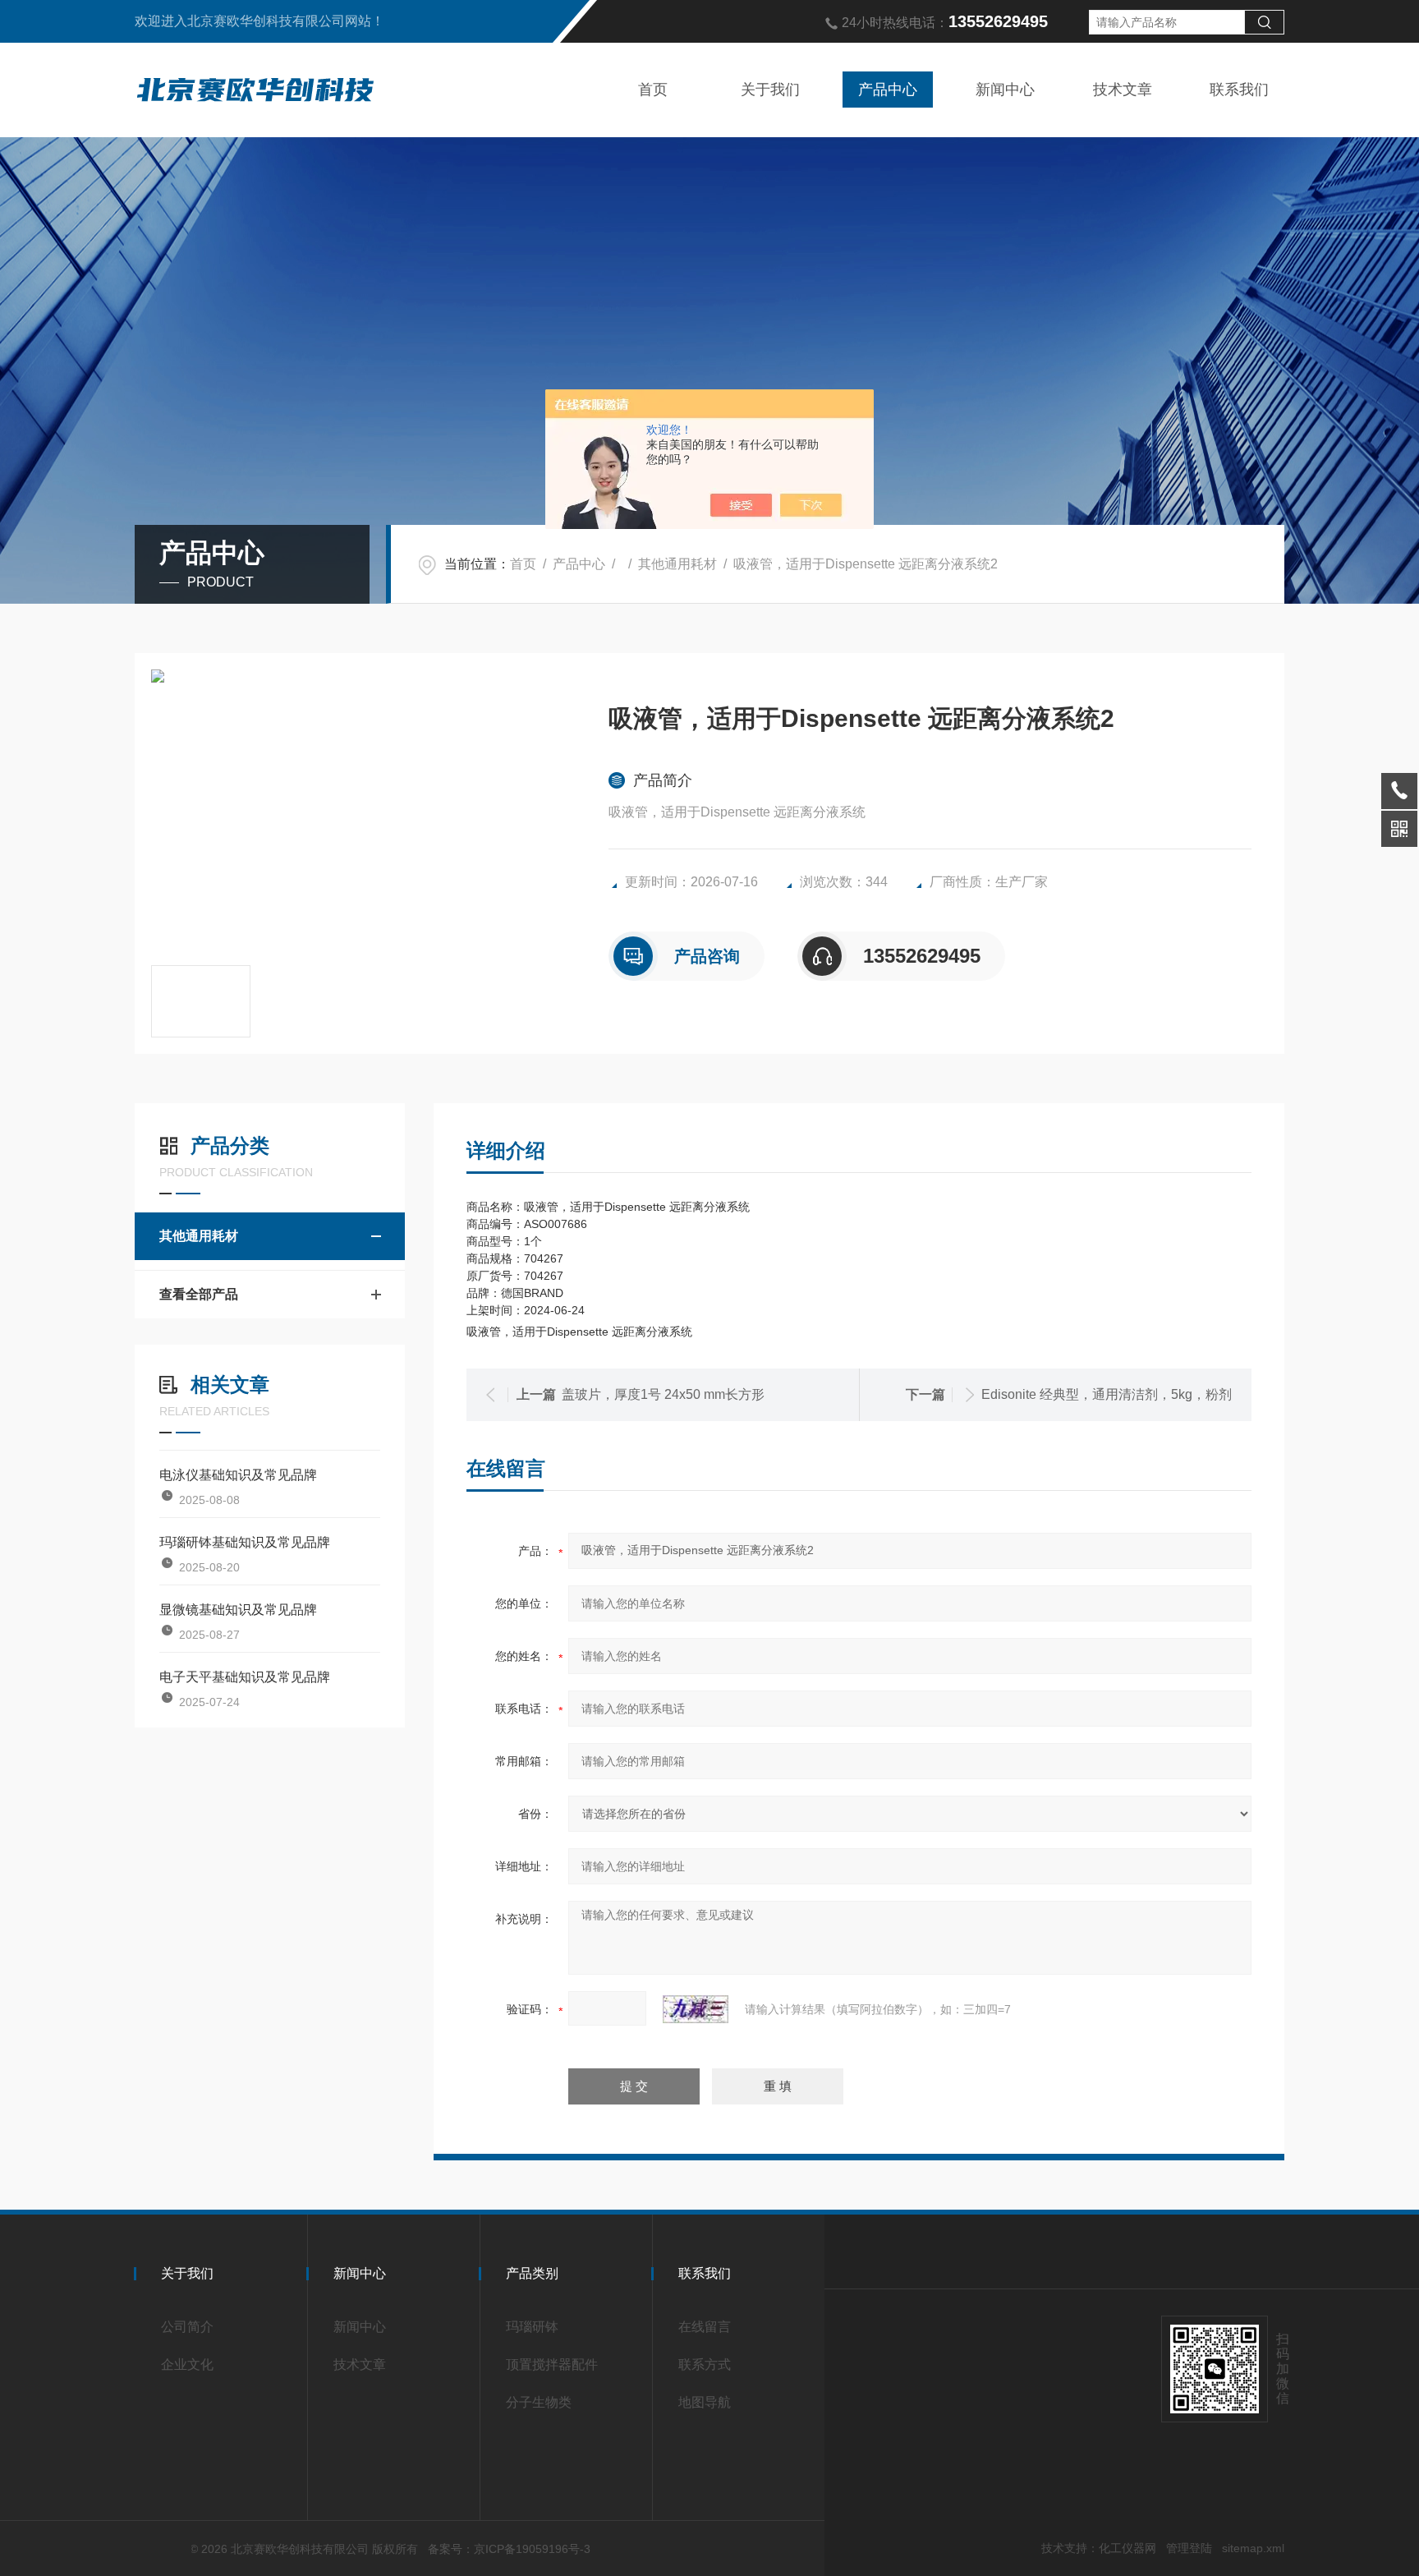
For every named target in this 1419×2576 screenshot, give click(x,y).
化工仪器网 (1127, 2548)
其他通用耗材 (677, 564)
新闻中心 (1005, 90)
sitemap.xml (1253, 2548)
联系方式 (705, 2364)
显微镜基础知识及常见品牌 (238, 1610)
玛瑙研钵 (532, 2327)
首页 (653, 90)
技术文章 (1123, 90)
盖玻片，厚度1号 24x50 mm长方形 (663, 1394)
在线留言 (705, 2327)
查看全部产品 (199, 1294)
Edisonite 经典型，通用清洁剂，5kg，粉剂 (1107, 1394)
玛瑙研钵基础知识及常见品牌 (245, 1542)
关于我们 (770, 90)
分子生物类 (539, 2402)
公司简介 (187, 2327)
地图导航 (705, 2402)
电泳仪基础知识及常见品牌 (238, 1475)
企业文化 (187, 2364)
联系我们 (1239, 90)
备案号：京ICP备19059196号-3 (509, 2549)
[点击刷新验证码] (696, 2009)
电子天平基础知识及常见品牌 (245, 1677)
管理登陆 (1189, 2548)
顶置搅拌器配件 (552, 2364)
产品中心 (888, 90)
